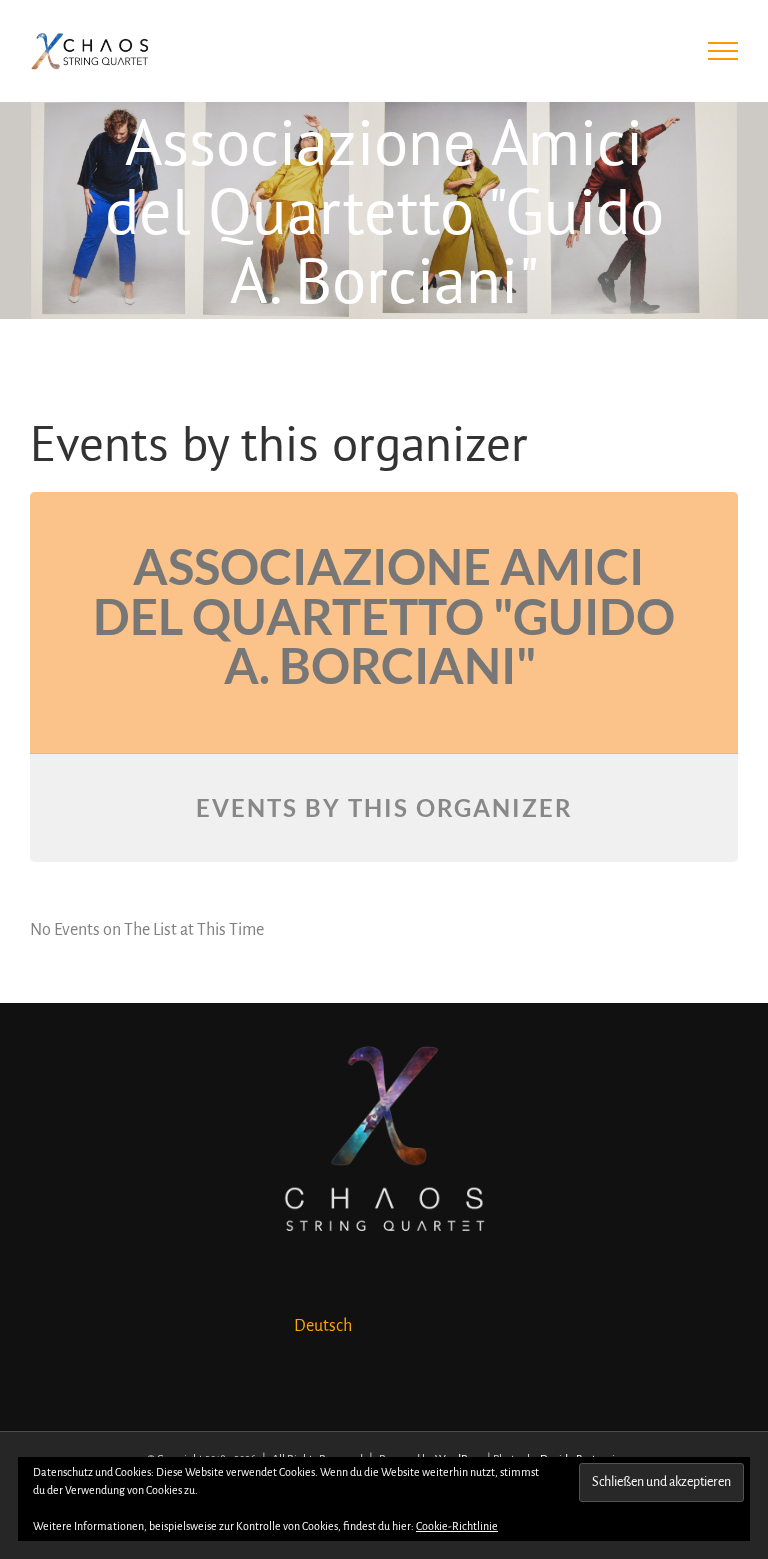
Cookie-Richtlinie (457, 1526)
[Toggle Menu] (723, 51)
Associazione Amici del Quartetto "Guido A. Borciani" (384, 615)
